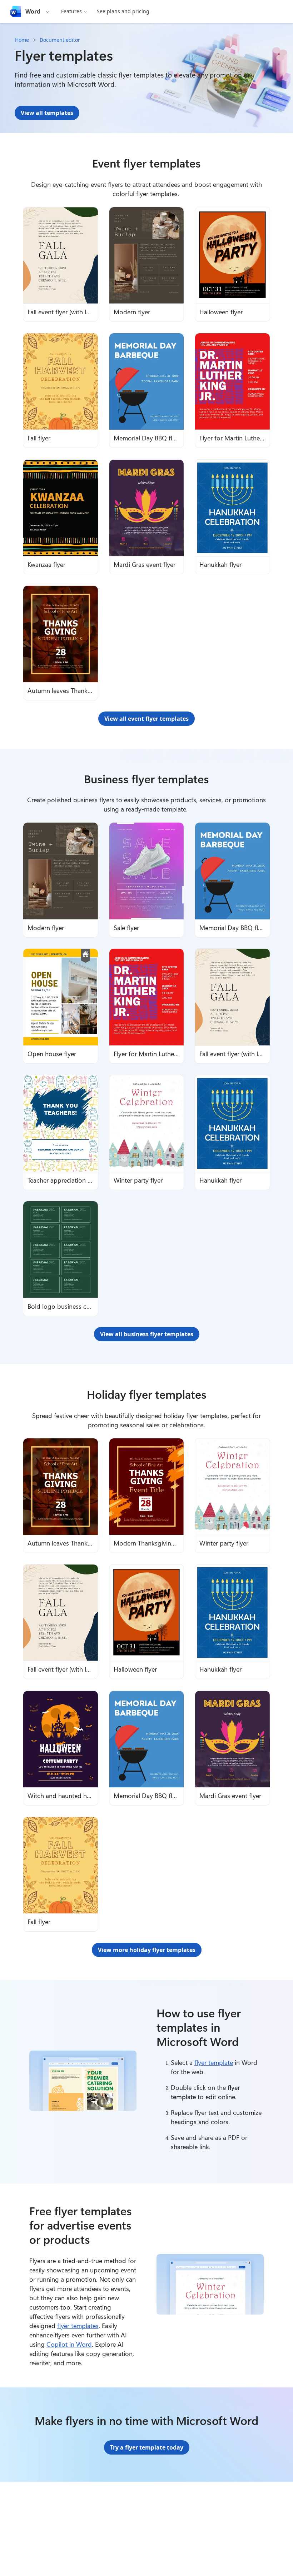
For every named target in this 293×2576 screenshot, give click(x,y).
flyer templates (78, 2326)
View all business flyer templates (147, 1334)
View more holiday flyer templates (147, 1950)
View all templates (47, 113)
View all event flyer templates (146, 719)
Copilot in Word (69, 2344)
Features (71, 11)
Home (22, 40)
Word (33, 11)
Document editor (60, 40)
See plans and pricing (123, 11)
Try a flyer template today (147, 2447)
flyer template (214, 2062)
